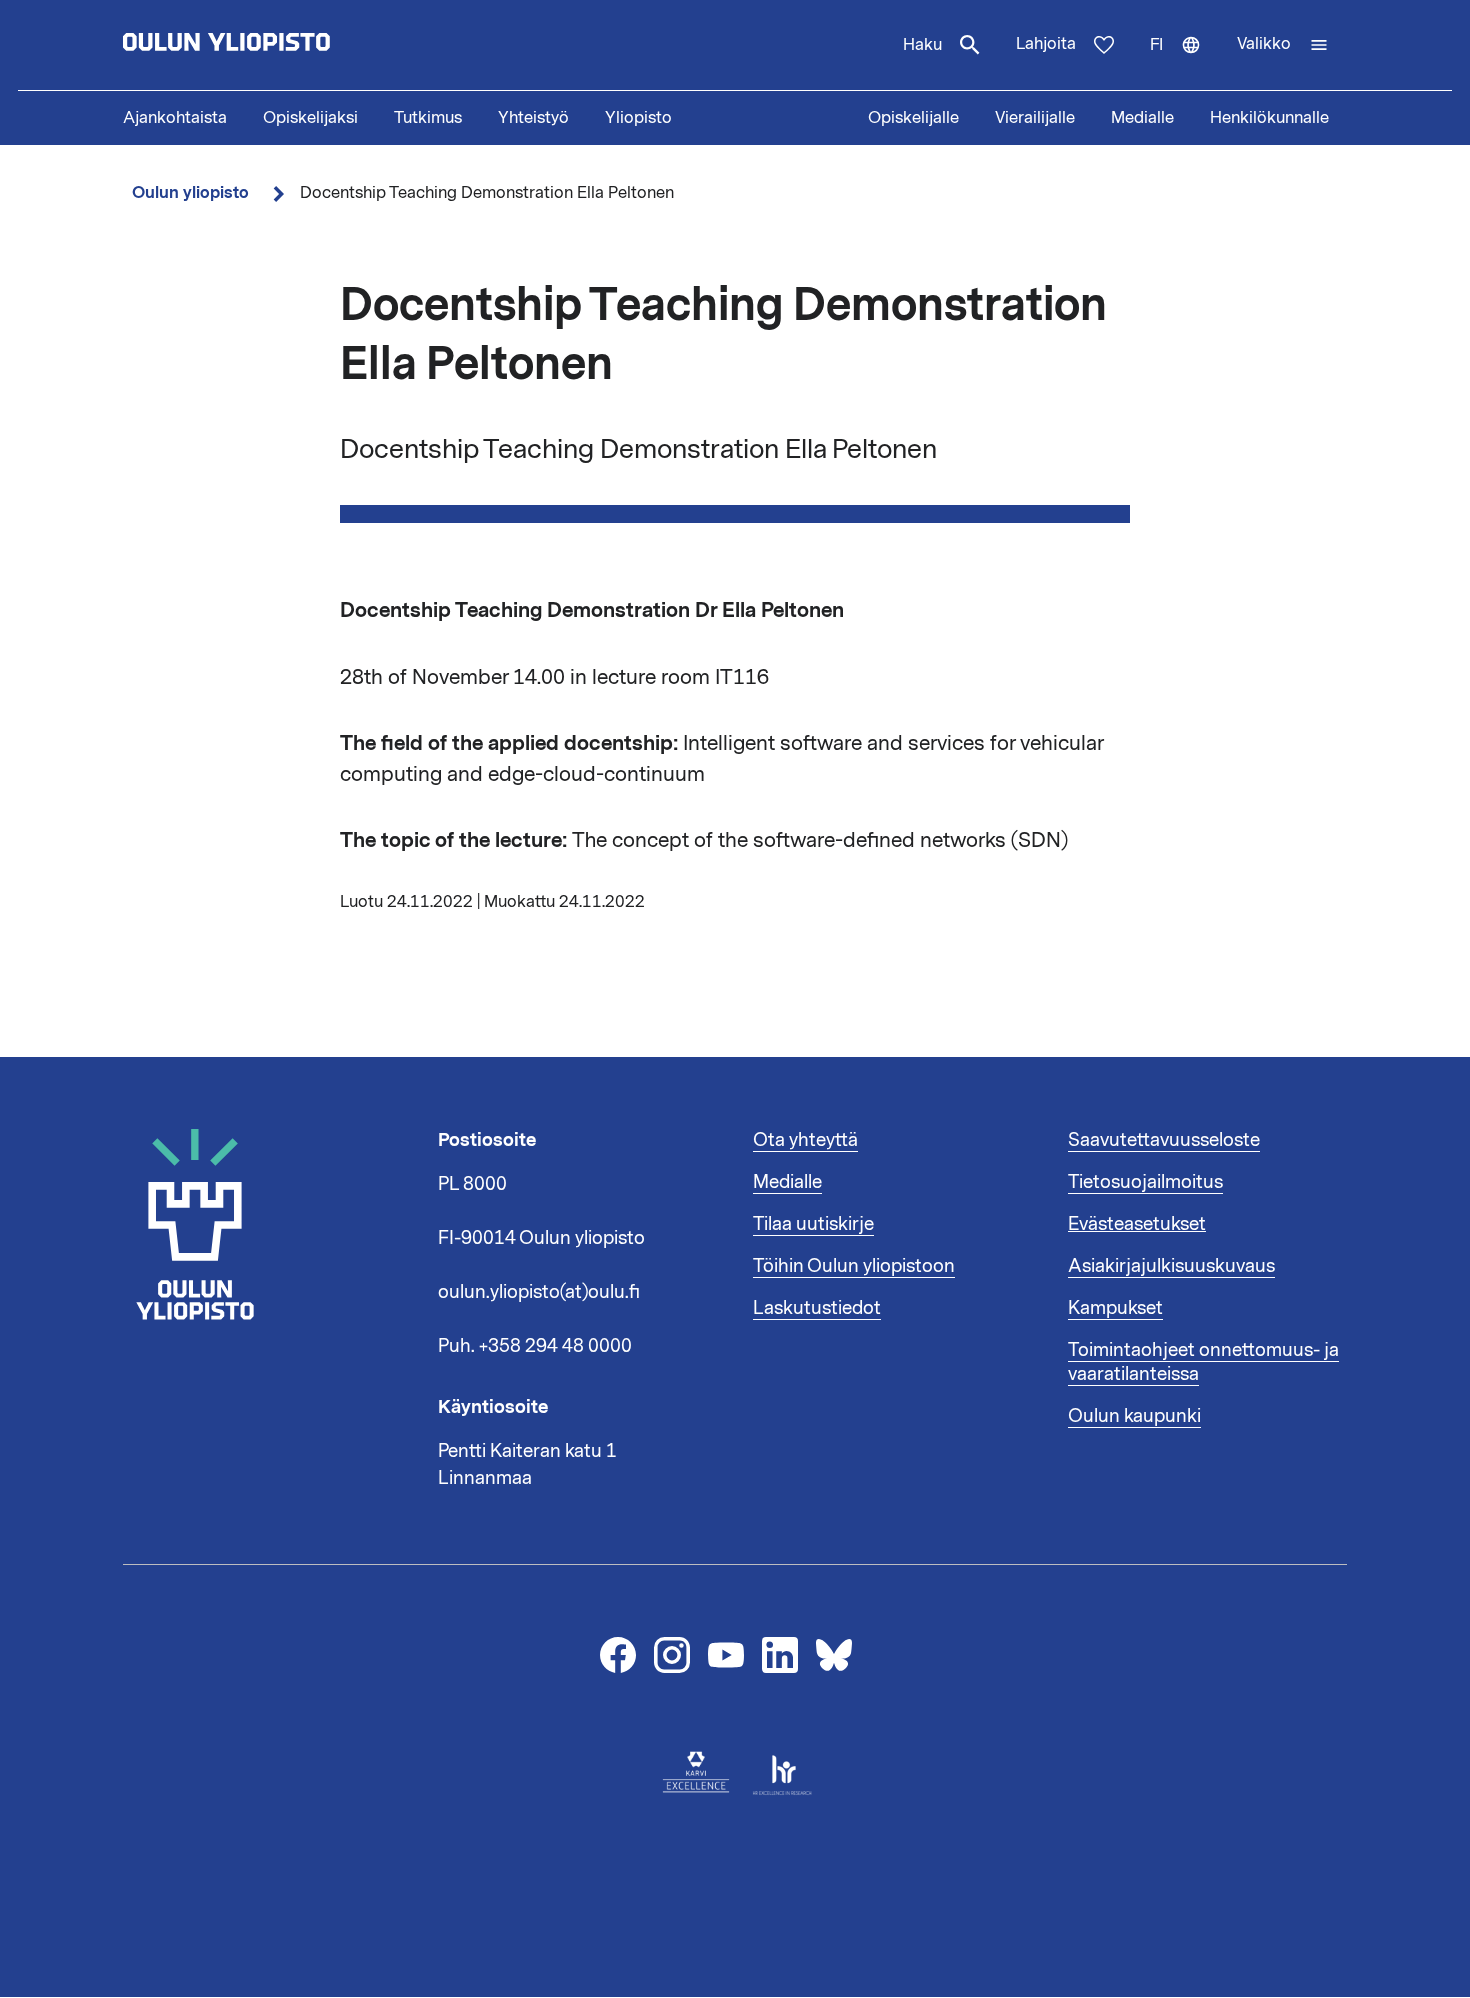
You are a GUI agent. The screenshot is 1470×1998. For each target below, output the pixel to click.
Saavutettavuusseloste (1164, 1140)
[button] (1283, 45)
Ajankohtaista (175, 118)
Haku (922, 45)
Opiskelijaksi (310, 118)
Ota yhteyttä (805, 1140)
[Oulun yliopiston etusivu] (291, 45)
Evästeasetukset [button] (1137, 1224)
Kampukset (1115, 1308)
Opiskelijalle (913, 118)
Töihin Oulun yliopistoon (854, 1266)
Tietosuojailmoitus (1145, 1182)
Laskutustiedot (817, 1308)
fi (1184, 62)
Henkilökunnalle (1269, 118)
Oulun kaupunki (1134, 1416)
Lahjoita (1046, 44)
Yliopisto (638, 118)
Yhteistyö (533, 118)
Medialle (1142, 118)
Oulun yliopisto (190, 192)
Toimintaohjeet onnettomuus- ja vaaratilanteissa (1203, 1362)
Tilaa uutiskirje (813, 1224)
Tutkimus (428, 118)
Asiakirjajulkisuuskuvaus (1171, 1266)
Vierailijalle (1035, 118)
